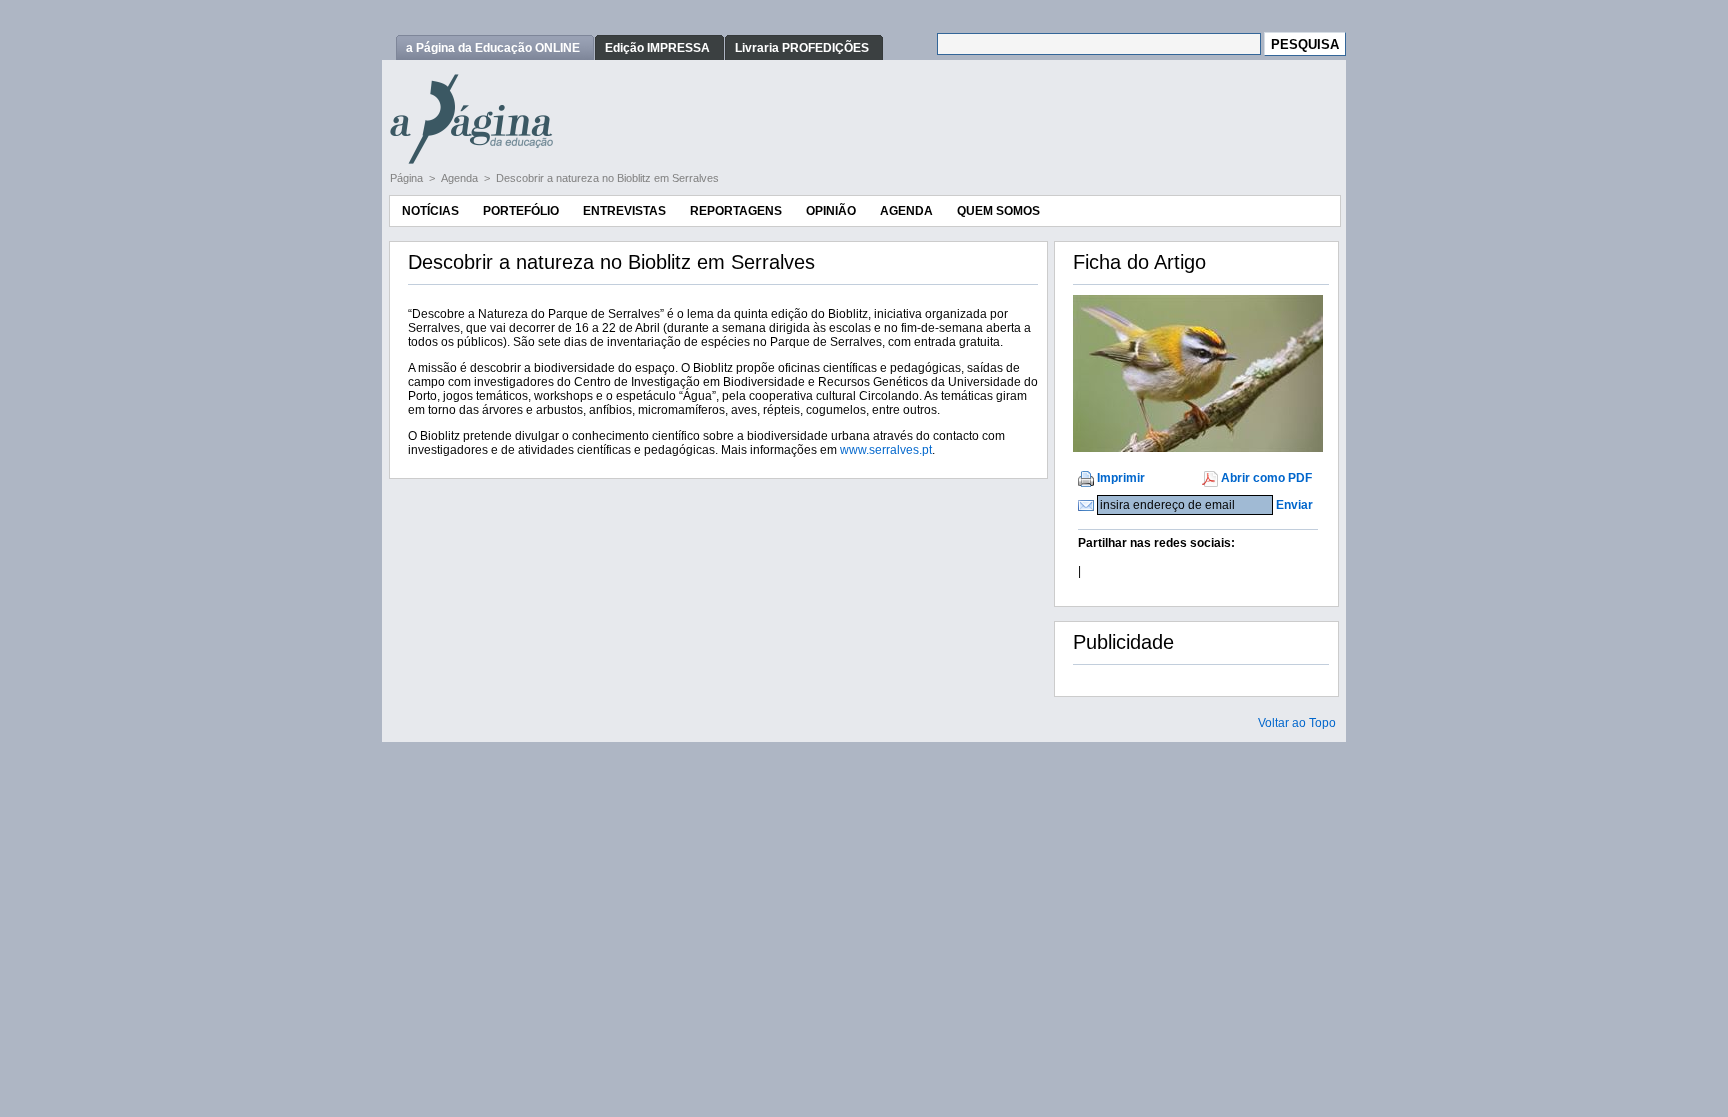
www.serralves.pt (886, 450)
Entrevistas (624, 211)
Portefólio (521, 211)
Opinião (831, 211)
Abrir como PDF (1266, 478)
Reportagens (736, 211)
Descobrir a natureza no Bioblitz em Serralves (607, 178)
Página (408, 178)
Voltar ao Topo (1297, 723)
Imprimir (1121, 478)
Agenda (461, 178)
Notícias (430, 211)
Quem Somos (998, 211)
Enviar (1294, 505)
